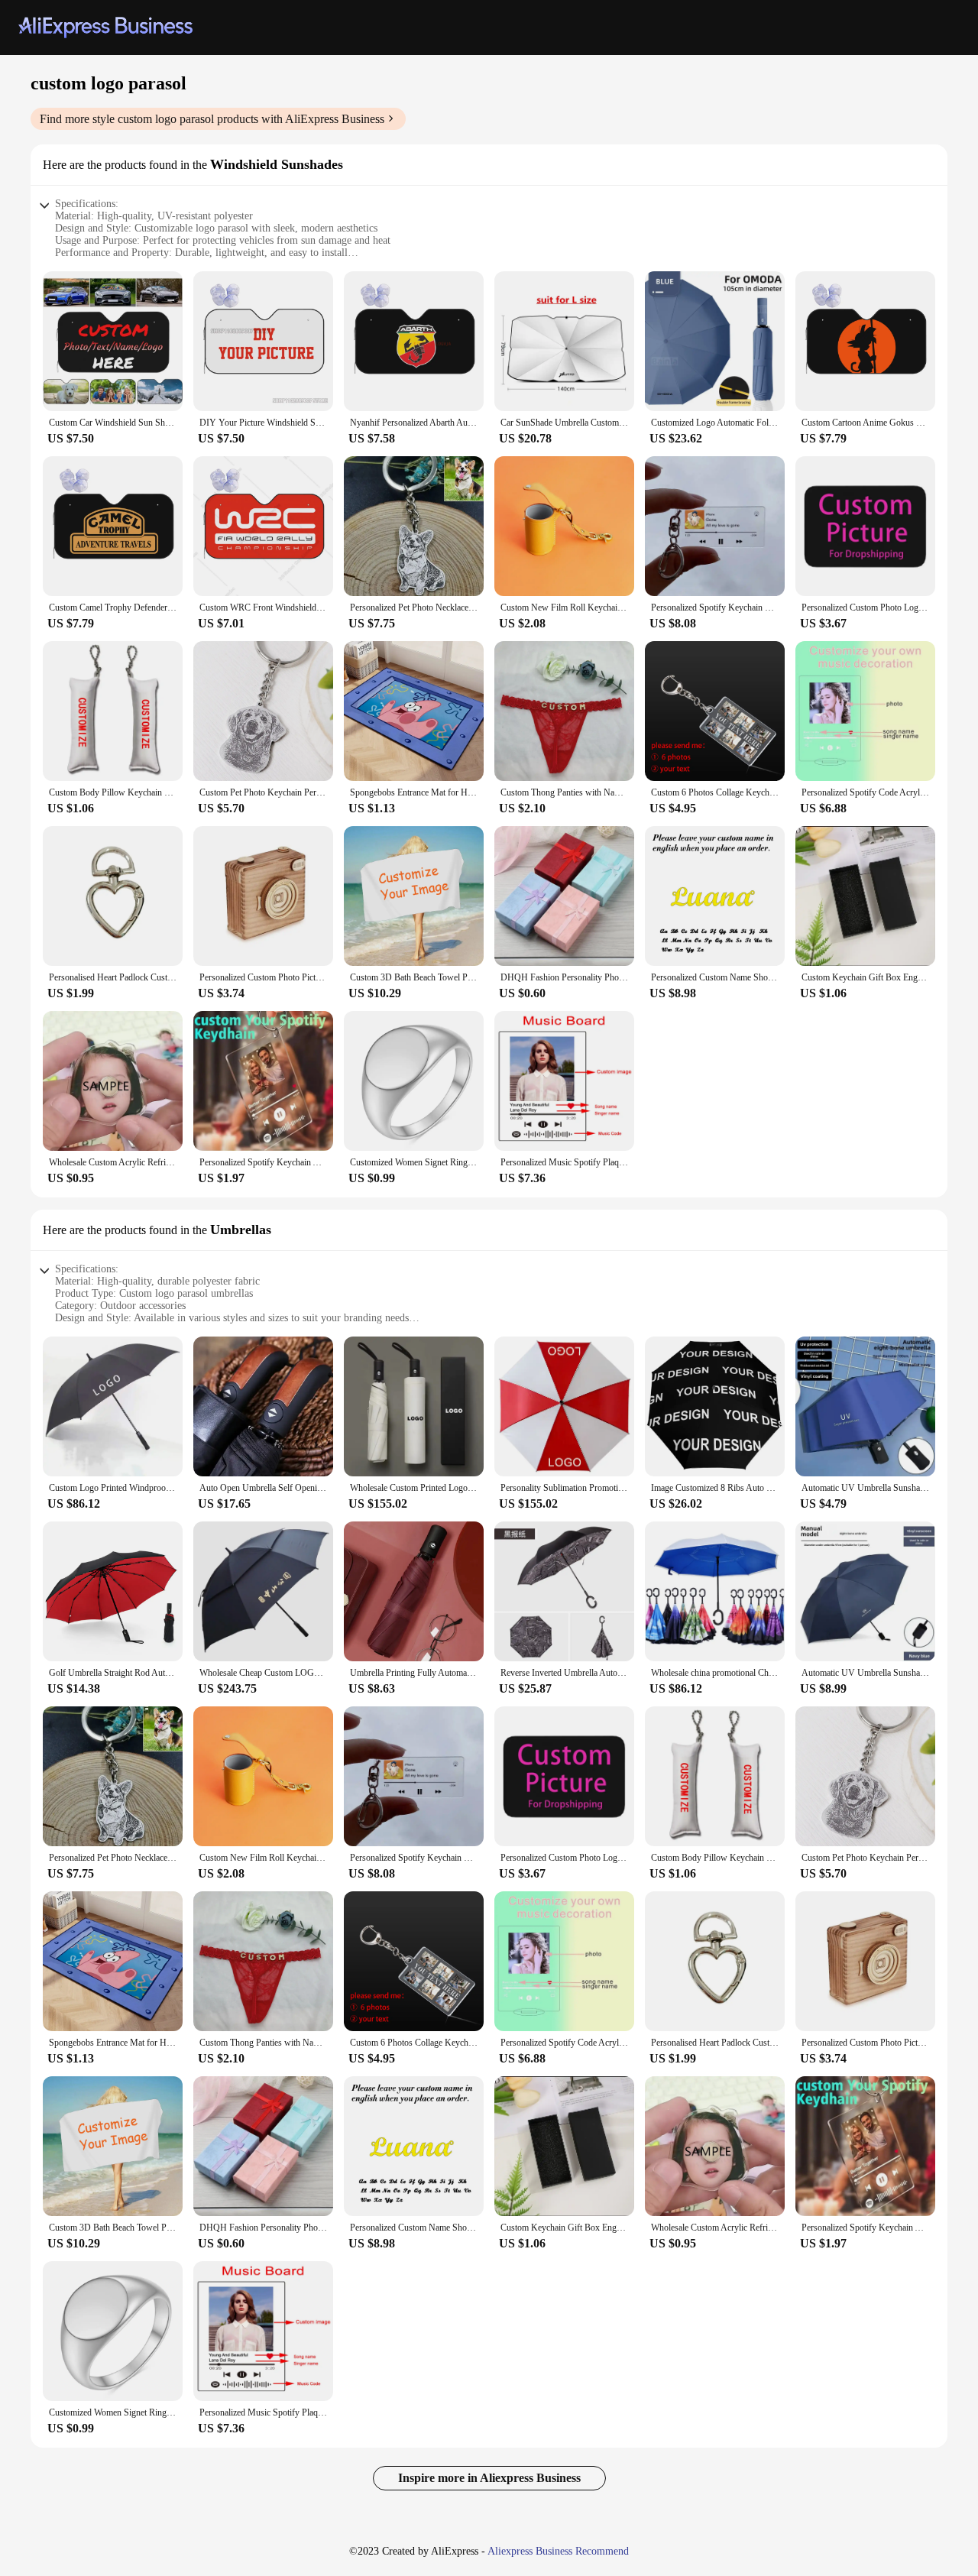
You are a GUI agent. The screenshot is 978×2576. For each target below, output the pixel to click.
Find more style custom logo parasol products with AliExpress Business (212, 119)
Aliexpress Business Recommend (558, 2551)
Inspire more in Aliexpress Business (489, 2478)
